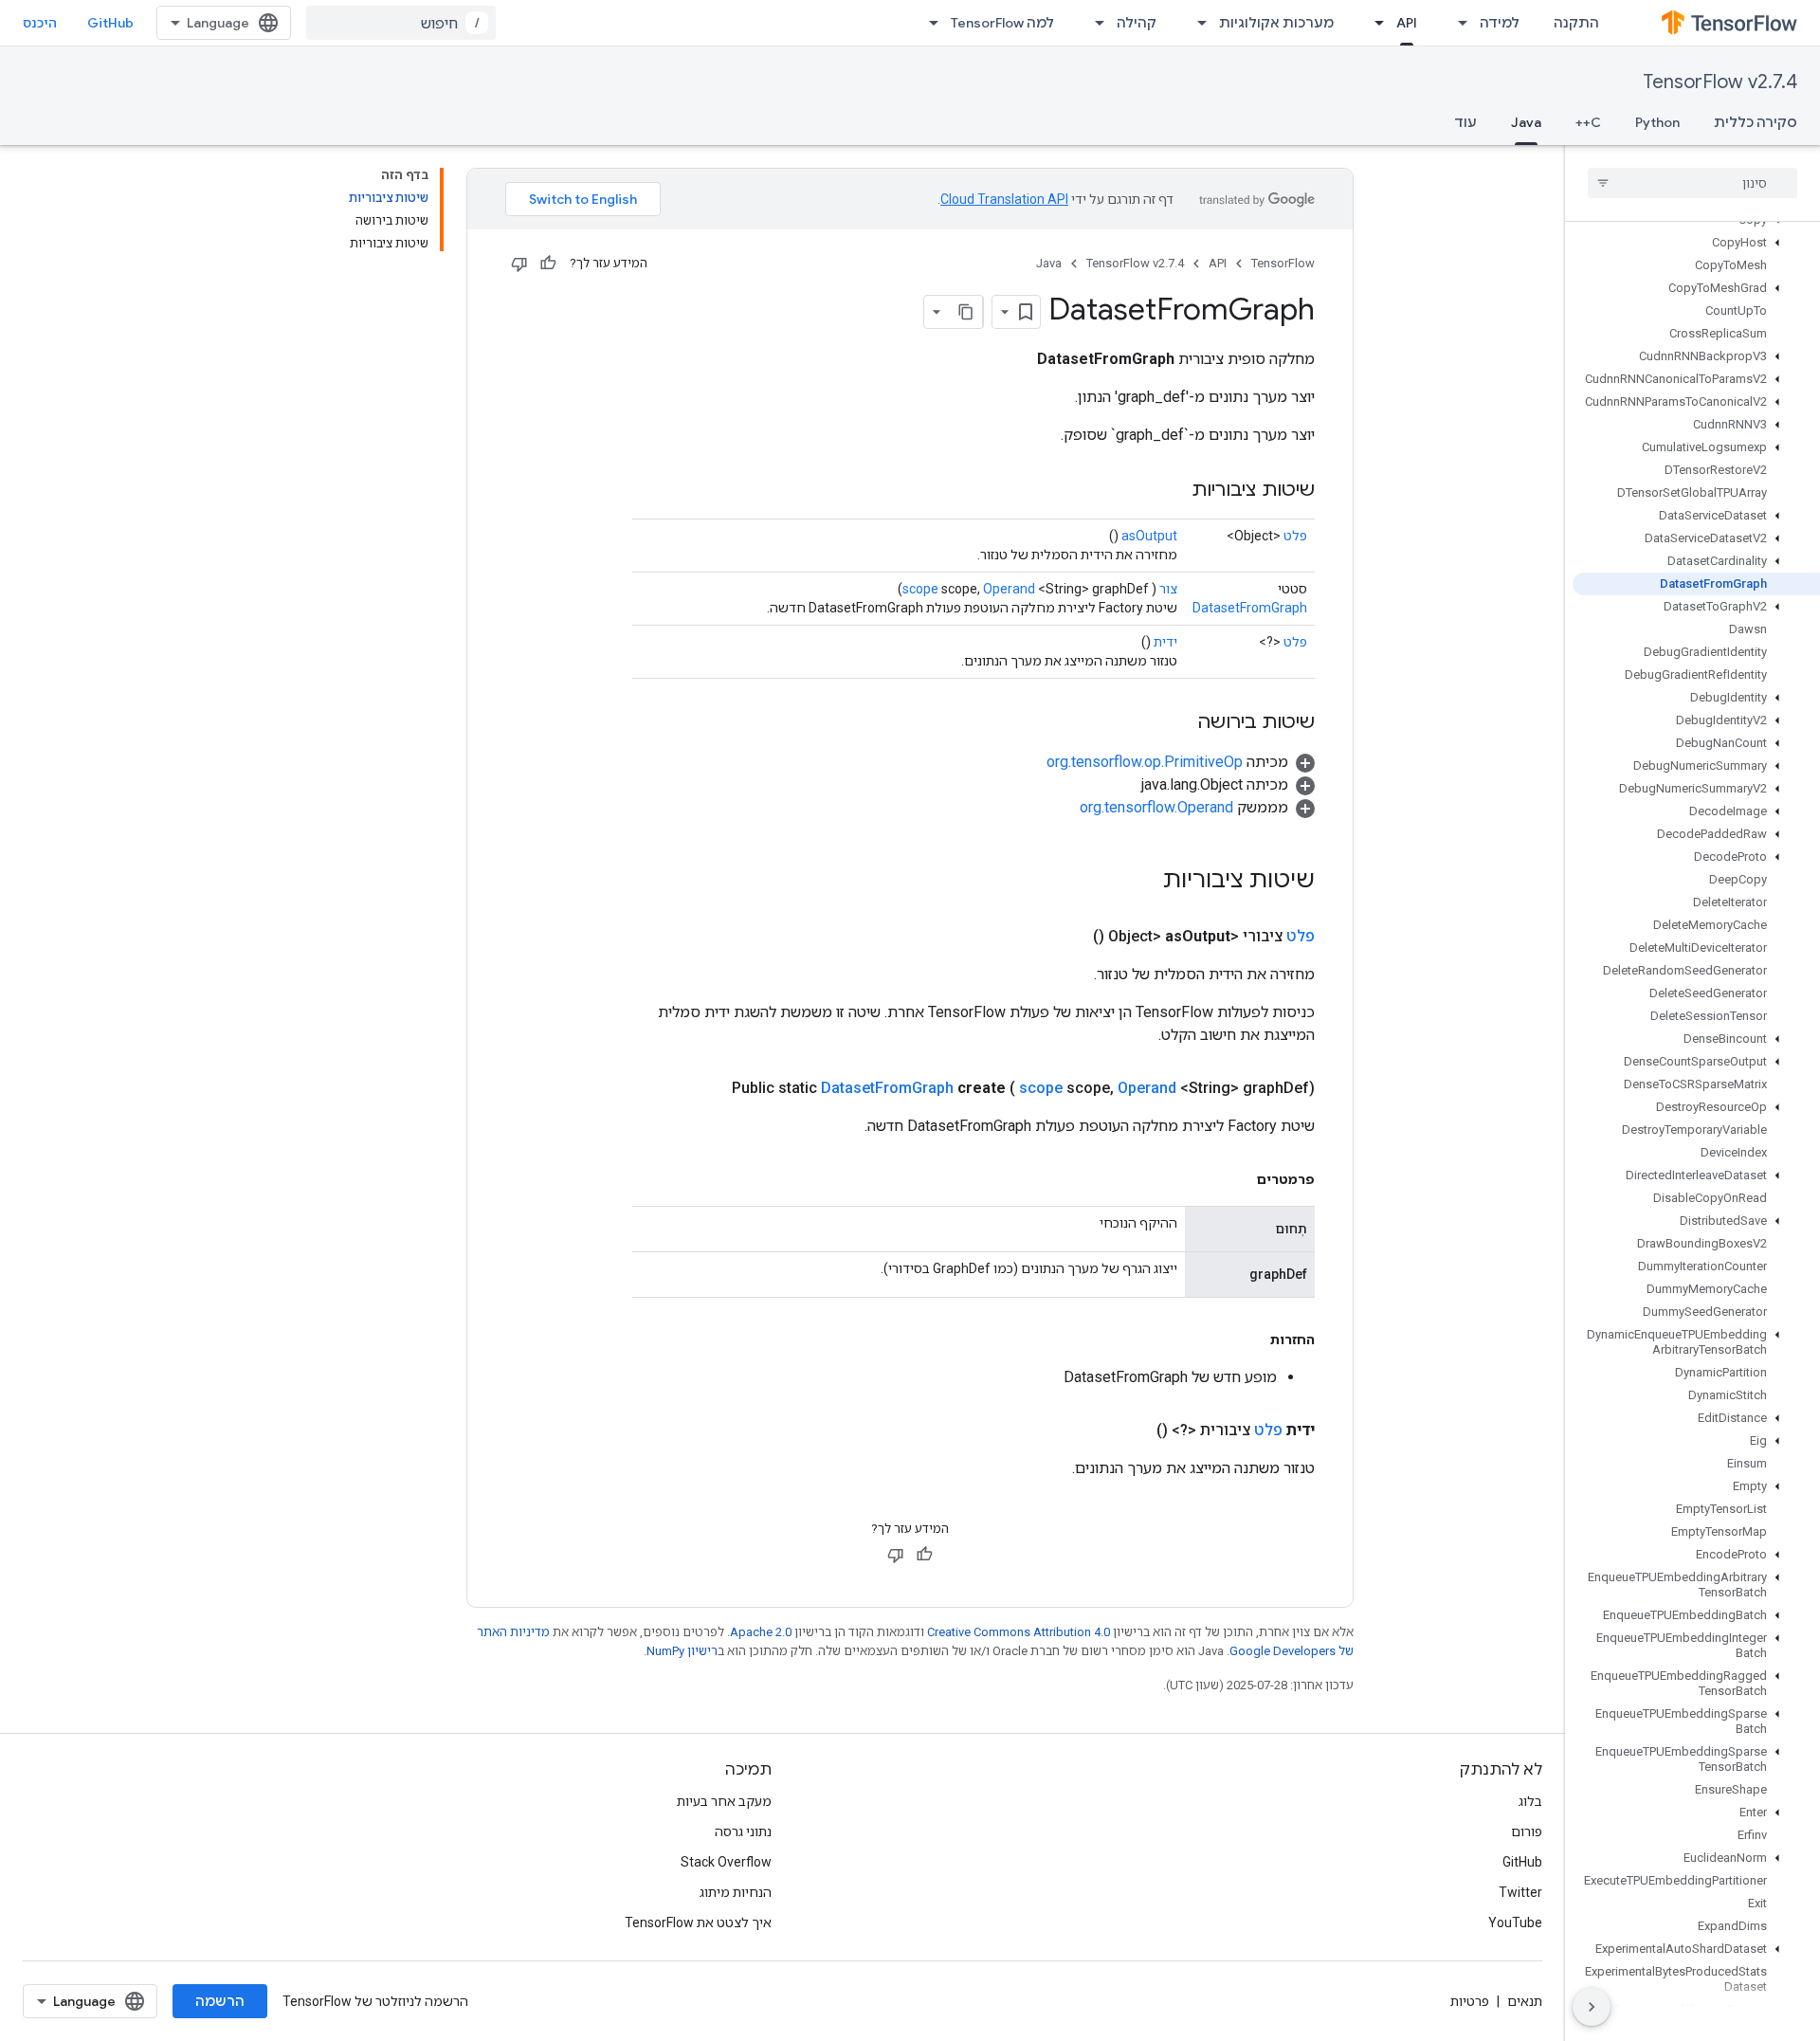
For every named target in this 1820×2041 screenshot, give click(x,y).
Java (1526, 122)
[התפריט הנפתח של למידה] (1457, 23)
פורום (1527, 1831)
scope (920, 589)
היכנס (40, 23)
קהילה (1137, 23)
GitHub (110, 23)
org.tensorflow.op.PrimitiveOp (1145, 762)
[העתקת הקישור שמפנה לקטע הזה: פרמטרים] (1238, 1179)
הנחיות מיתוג (736, 1892)
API (1407, 23)
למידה (1500, 23)
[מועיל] (548, 264)
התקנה (1576, 23)
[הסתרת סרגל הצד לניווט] (1592, 2007)
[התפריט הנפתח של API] (1374, 23)
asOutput (1149, 536)
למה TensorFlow (1002, 23)
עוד (1465, 122)
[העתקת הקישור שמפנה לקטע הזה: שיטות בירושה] (1178, 723)
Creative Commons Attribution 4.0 (1019, 1632)
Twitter (1520, 1892)
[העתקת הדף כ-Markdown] (966, 312)
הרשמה (220, 2001)
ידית (1165, 642)
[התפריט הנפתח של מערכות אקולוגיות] (1196, 23)
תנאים (1525, 2001)
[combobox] (401, 23)
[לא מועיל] (519, 264)
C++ (1588, 122)
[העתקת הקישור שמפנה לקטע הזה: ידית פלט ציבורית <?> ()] (1134, 1431)
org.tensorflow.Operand (1156, 807)
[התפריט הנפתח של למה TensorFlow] (928, 23)
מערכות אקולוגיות (1276, 23)
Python (1657, 122)
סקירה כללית (1756, 122)
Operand (1009, 589)
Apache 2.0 (761, 1632)
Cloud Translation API (1004, 199)
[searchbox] (1693, 183)
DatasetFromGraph (1250, 608)
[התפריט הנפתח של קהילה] (1094, 23)
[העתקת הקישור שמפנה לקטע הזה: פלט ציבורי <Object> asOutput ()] (1070, 937)
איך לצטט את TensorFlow (698, 1923)
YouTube (1515, 1923)
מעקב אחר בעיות (724, 1801)
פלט (1295, 536)
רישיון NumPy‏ (682, 1651)
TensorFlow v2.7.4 (1720, 82)
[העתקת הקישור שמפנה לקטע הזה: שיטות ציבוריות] (1173, 491)
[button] (1696, 243)
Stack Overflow (726, 1862)
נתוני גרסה (743, 1831)
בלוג (1530, 1801)
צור (1168, 589)
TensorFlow (1283, 263)
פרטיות (1470, 2001)
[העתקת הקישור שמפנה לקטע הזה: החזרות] (1251, 1339)
